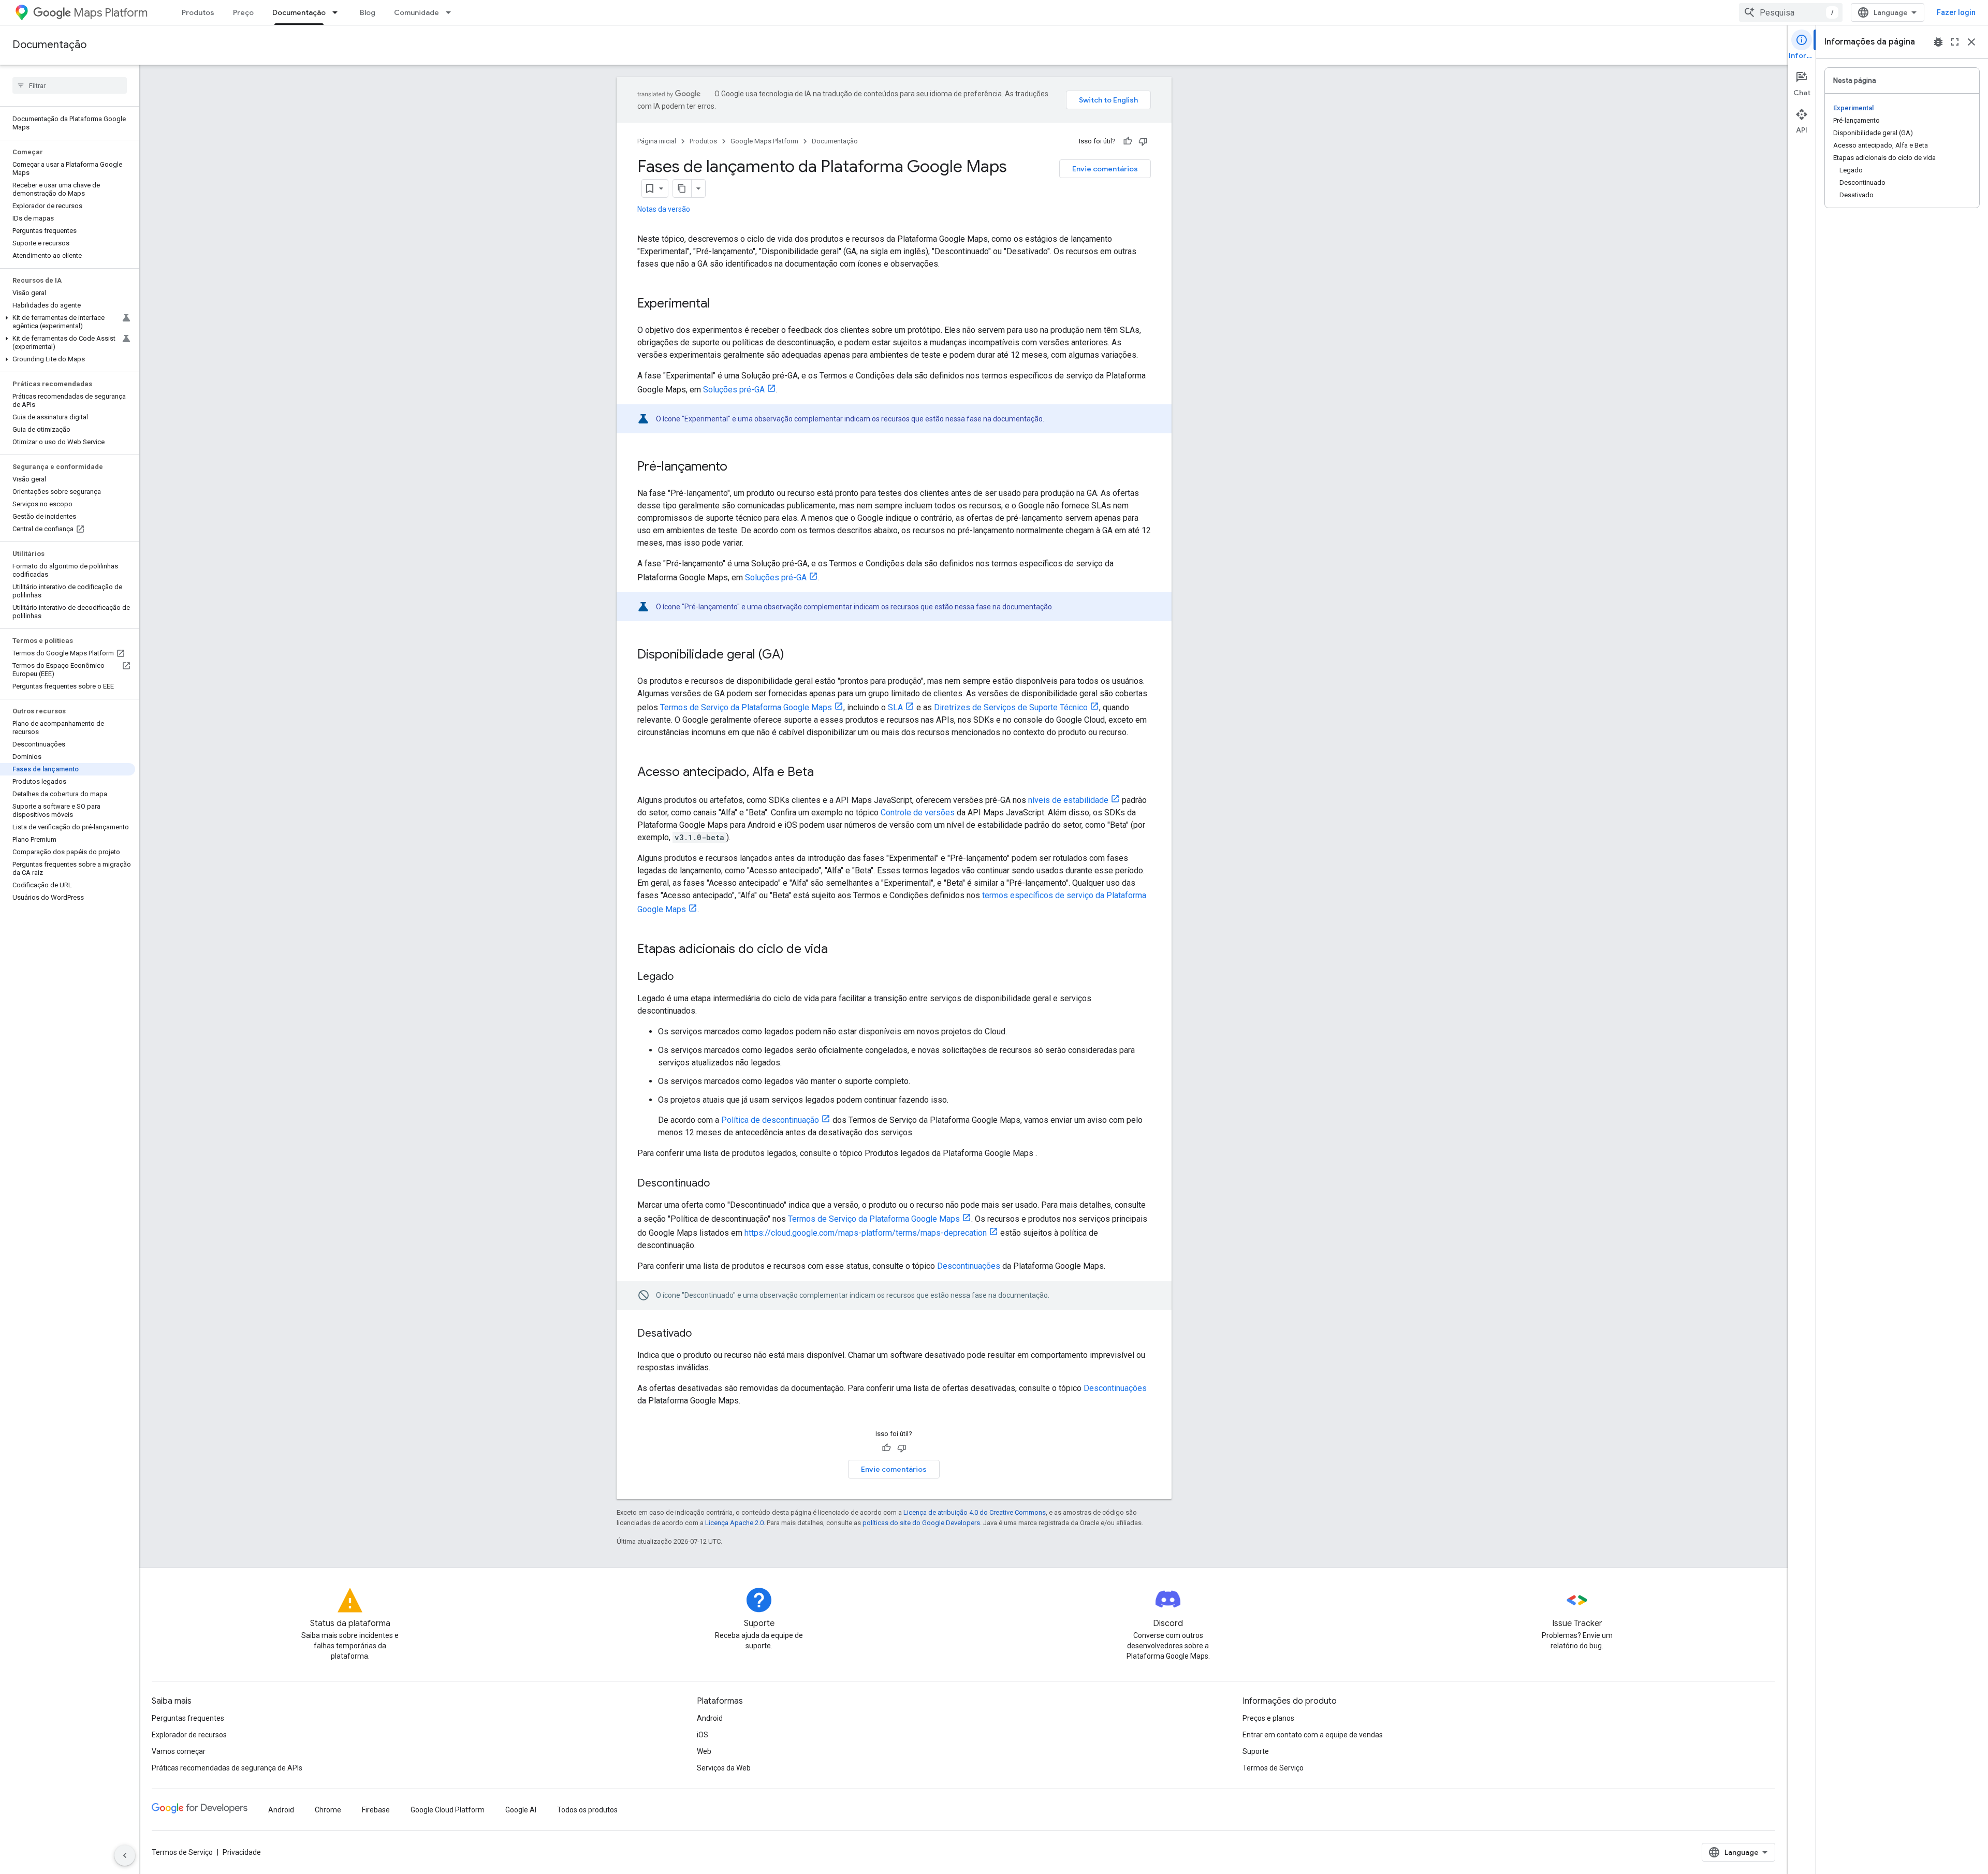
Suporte (1256, 1751)
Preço (243, 12)
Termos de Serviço (1273, 1768)
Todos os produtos (587, 1810)
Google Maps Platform (764, 141)
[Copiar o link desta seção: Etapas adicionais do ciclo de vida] (838, 950)
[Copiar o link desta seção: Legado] (684, 977)
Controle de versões (918, 812)
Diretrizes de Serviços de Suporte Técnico (1011, 707)
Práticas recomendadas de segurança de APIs (227, 1768)
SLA (895, 707)
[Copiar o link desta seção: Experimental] (720, 304)
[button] (68, 322)
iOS (703, 1735)
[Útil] (1128, 141)
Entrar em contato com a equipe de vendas (1313, 1735)
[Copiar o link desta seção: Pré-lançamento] (738, 467)
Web (704, 1751)
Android (710, 1718)
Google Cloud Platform (448, 1810)
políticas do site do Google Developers (921, 1523)
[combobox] (1791, 12)
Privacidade (242, 1852)
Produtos (198, 12)
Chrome (328, 1810)
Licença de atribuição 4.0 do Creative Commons (975, 1512)
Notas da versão (664, 209)
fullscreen (1955, 42)
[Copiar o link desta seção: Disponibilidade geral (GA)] (795, 655)
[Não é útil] (1143, 141)
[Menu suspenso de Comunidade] (451, 12)
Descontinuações (969, 1266)
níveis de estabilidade (1068, 800)
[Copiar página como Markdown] (682, 188)
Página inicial (657, 141)
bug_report (1938, 42)
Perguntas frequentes (188, 1718)
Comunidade (416, 12)
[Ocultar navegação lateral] (125, 1855)
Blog (368, 12)
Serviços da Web (724, 1768)
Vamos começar (179, 1751)
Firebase (376, 1810)
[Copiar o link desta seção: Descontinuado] (720, 1184)
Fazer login (1956, 12)
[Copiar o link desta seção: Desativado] (702, 1334)
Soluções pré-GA (734, 390)
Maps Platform (111, 13)
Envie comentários (1105, 169)
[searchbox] (70, 85)
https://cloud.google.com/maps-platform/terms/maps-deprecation (866, 1233)
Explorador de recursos (189, 1735)
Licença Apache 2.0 (734, 1523)
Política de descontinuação (770, 1120)
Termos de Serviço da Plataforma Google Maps (746, 707)
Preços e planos (1268, 1718)
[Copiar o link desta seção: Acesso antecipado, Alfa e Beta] (824, 773)
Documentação (299, 12)
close (1971, 42)
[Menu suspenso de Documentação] (338, 12)
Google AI (521, 1810)
